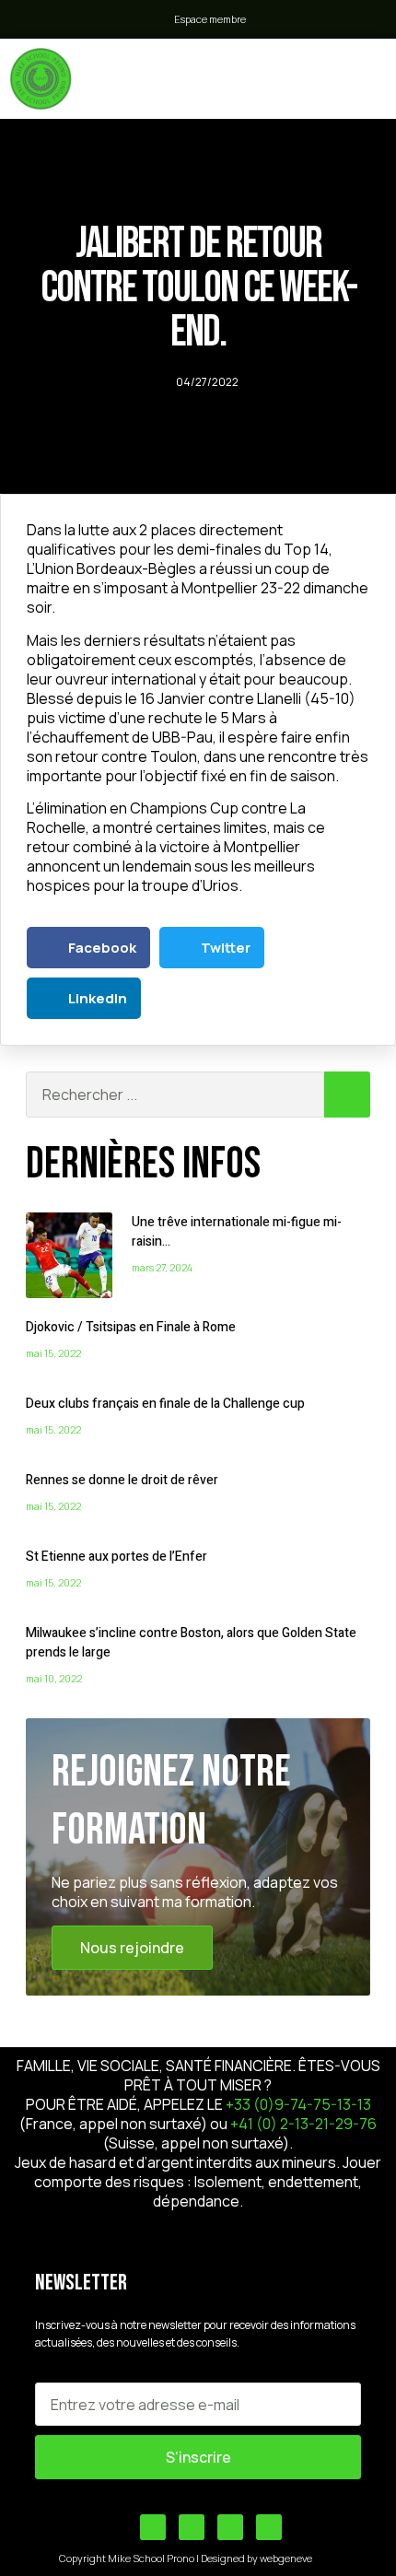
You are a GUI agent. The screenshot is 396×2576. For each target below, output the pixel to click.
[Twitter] (192, 2527)
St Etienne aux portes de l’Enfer (116, 1557)
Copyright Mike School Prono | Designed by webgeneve (186, 2558)
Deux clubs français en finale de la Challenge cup (165, 1404)
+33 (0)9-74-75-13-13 (298, 2104)
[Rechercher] (347, 1095)
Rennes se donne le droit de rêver (122, 1480)
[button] (297, 74)
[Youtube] (153, 2527)
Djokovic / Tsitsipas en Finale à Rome (131, 1327)
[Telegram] (230, 2527)
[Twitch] (269, 2527)
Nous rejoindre (132, 1948)
